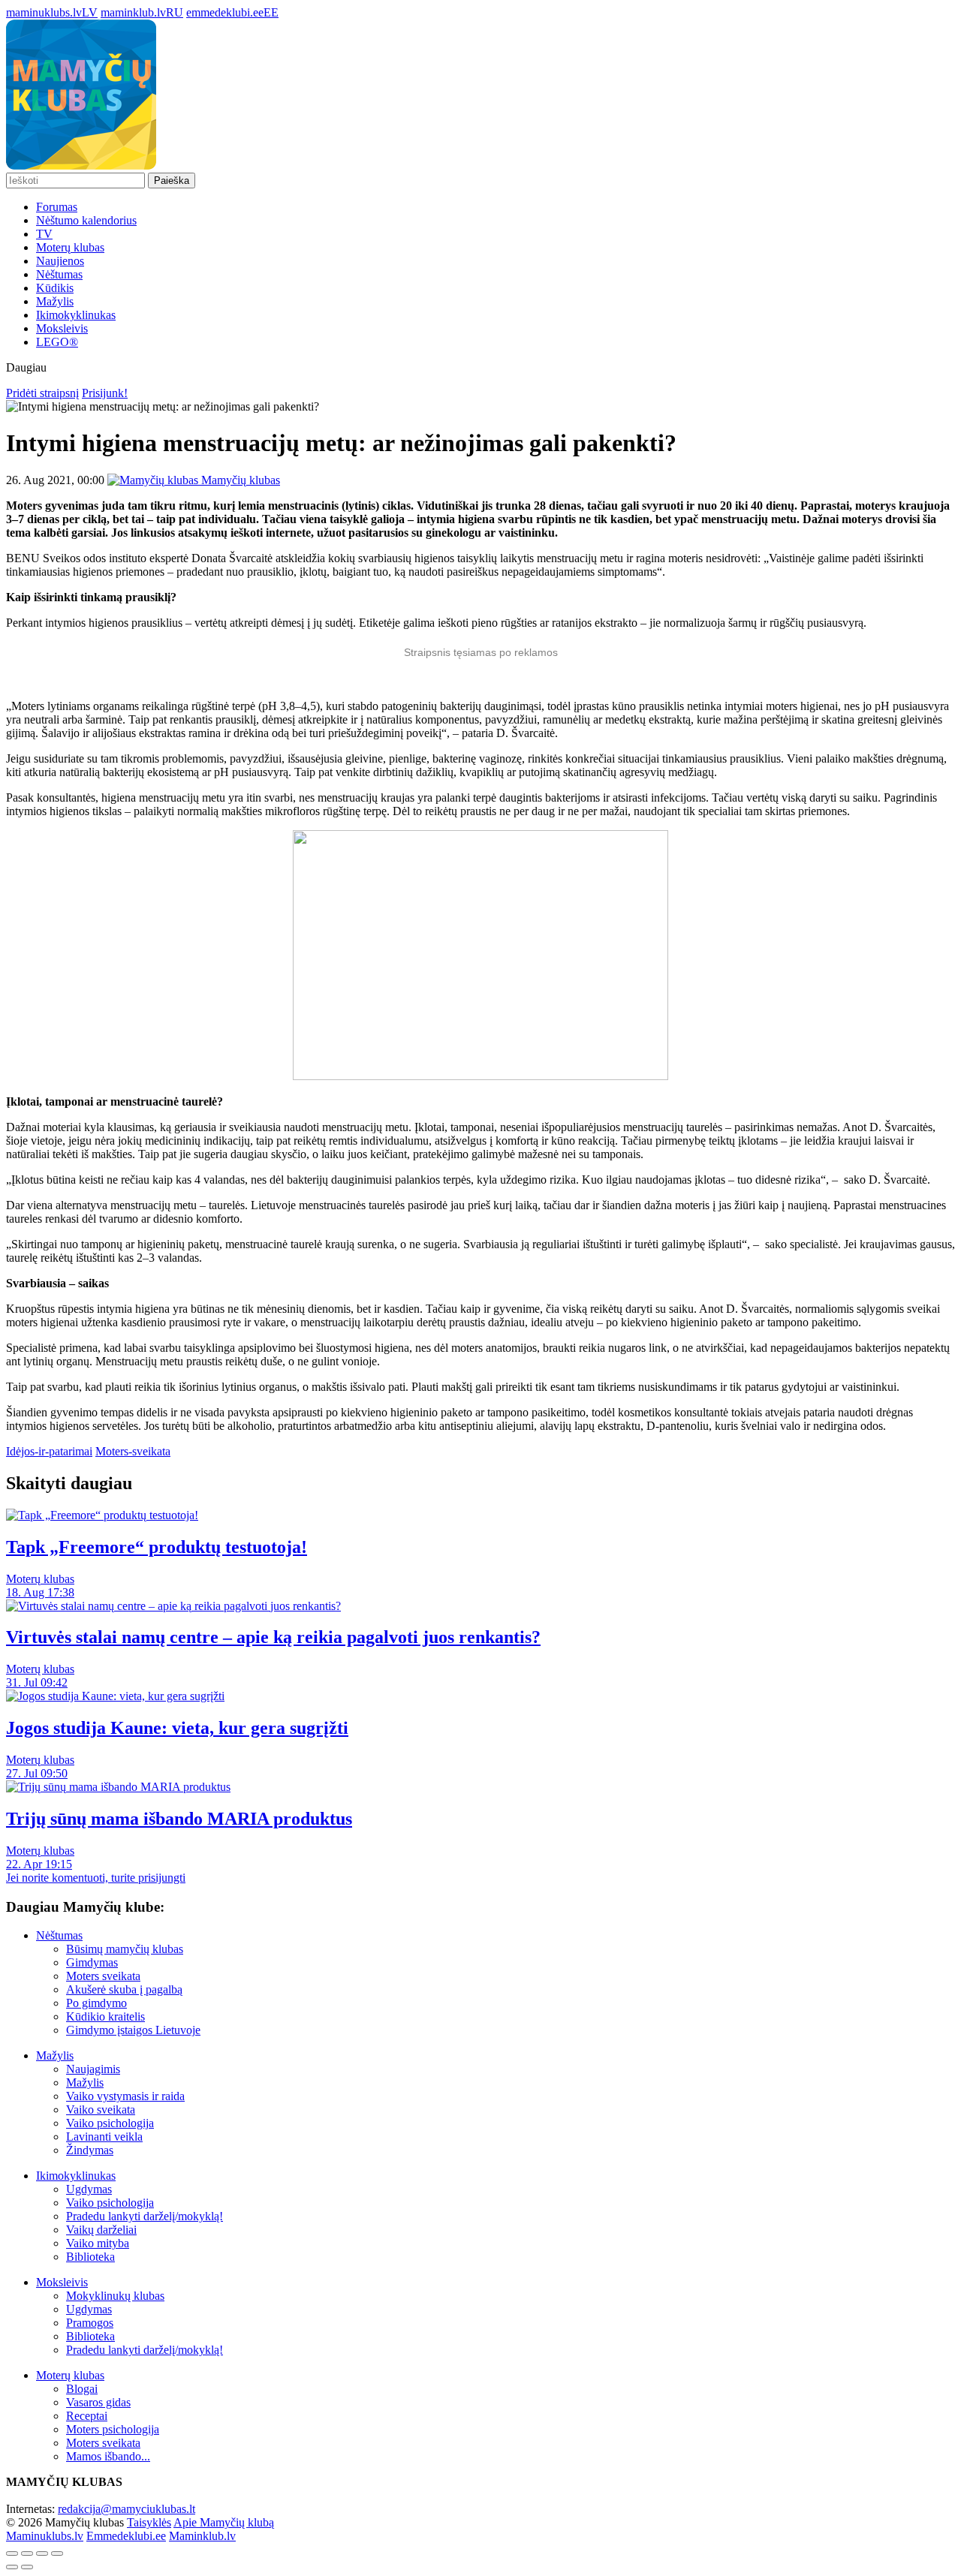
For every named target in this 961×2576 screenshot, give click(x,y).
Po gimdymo (96, 2003)
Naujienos (60, 261)
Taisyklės (149, 2522)
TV (44, 234)
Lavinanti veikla (104, 2137)
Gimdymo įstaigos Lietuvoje (133, 2030)
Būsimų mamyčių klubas (125, 1949)
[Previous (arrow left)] (12, 2567)
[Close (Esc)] (12, 2553)
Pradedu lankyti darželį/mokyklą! (145, 2216)
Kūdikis (55, 288)
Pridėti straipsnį (42, 393)
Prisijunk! (105, 393)
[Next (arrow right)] (27, 2567)
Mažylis (55, 301)
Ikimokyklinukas (76, 315)
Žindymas (90, 2150)
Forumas (57, 207)
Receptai (87, 2416)
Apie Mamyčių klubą (224, 2522)
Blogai (82, 2389)
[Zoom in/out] (57, 2553)
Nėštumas (59, 274)
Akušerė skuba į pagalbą (124, 1989)
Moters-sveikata (133, 1451)
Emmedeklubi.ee (126, 2536)
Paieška (172, 181)
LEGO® (57, 342)
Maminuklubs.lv (45, 2536)
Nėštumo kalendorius (86, 220)
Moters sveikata (103, 1976)
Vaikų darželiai (101, 2230)
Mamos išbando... (108, 2456)
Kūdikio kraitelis (105, 2016)
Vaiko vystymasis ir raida (125, 2096)
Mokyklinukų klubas (115, 2296)
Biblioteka (90, 2257)
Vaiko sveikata (101, 2110)
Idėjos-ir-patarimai (49, 1451)
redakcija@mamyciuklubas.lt (127, 2509)
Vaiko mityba (98, 2243)
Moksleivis (62, 328)
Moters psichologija (113, 2429)
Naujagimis (93, 2069)
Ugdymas (89, 2189)
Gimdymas (92, 1962)
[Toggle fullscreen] (42, 2553)
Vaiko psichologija (110, 2123)
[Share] (27, 2553)
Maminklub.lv (202, 2536)
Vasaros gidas (98, 2402)
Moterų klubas (70, 247)
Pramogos (90, 2323)
